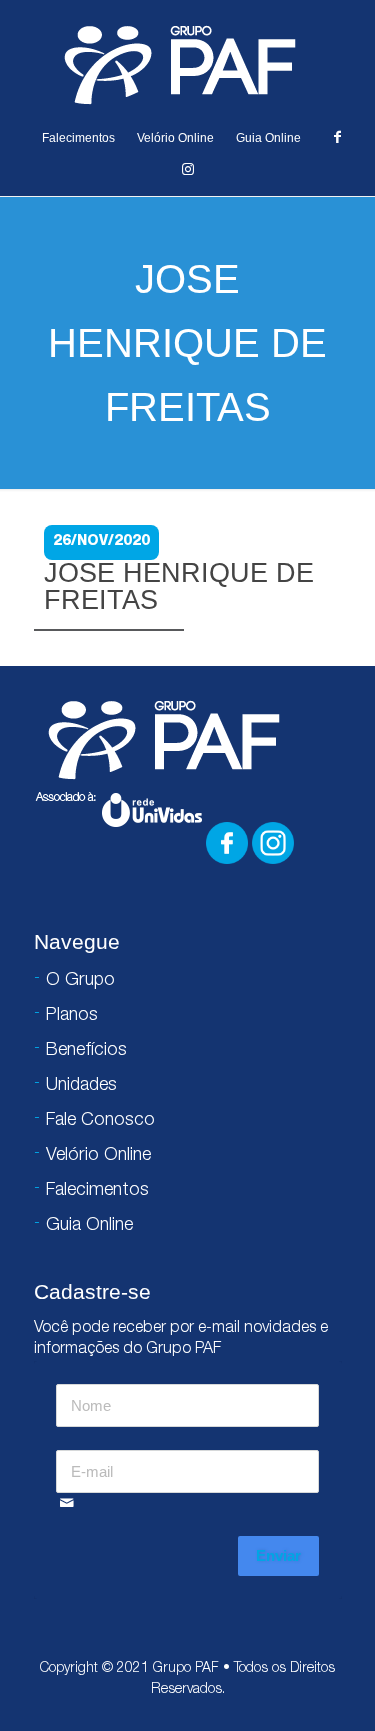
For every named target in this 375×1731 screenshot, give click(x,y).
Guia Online (268, 138)
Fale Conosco (100, 1121)
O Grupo (80, 981)
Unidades (81, 1086)
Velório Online (175, 138)
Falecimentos (78, 138)
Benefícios (86, 1051)
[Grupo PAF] (187, 64)
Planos (72, 1016)
